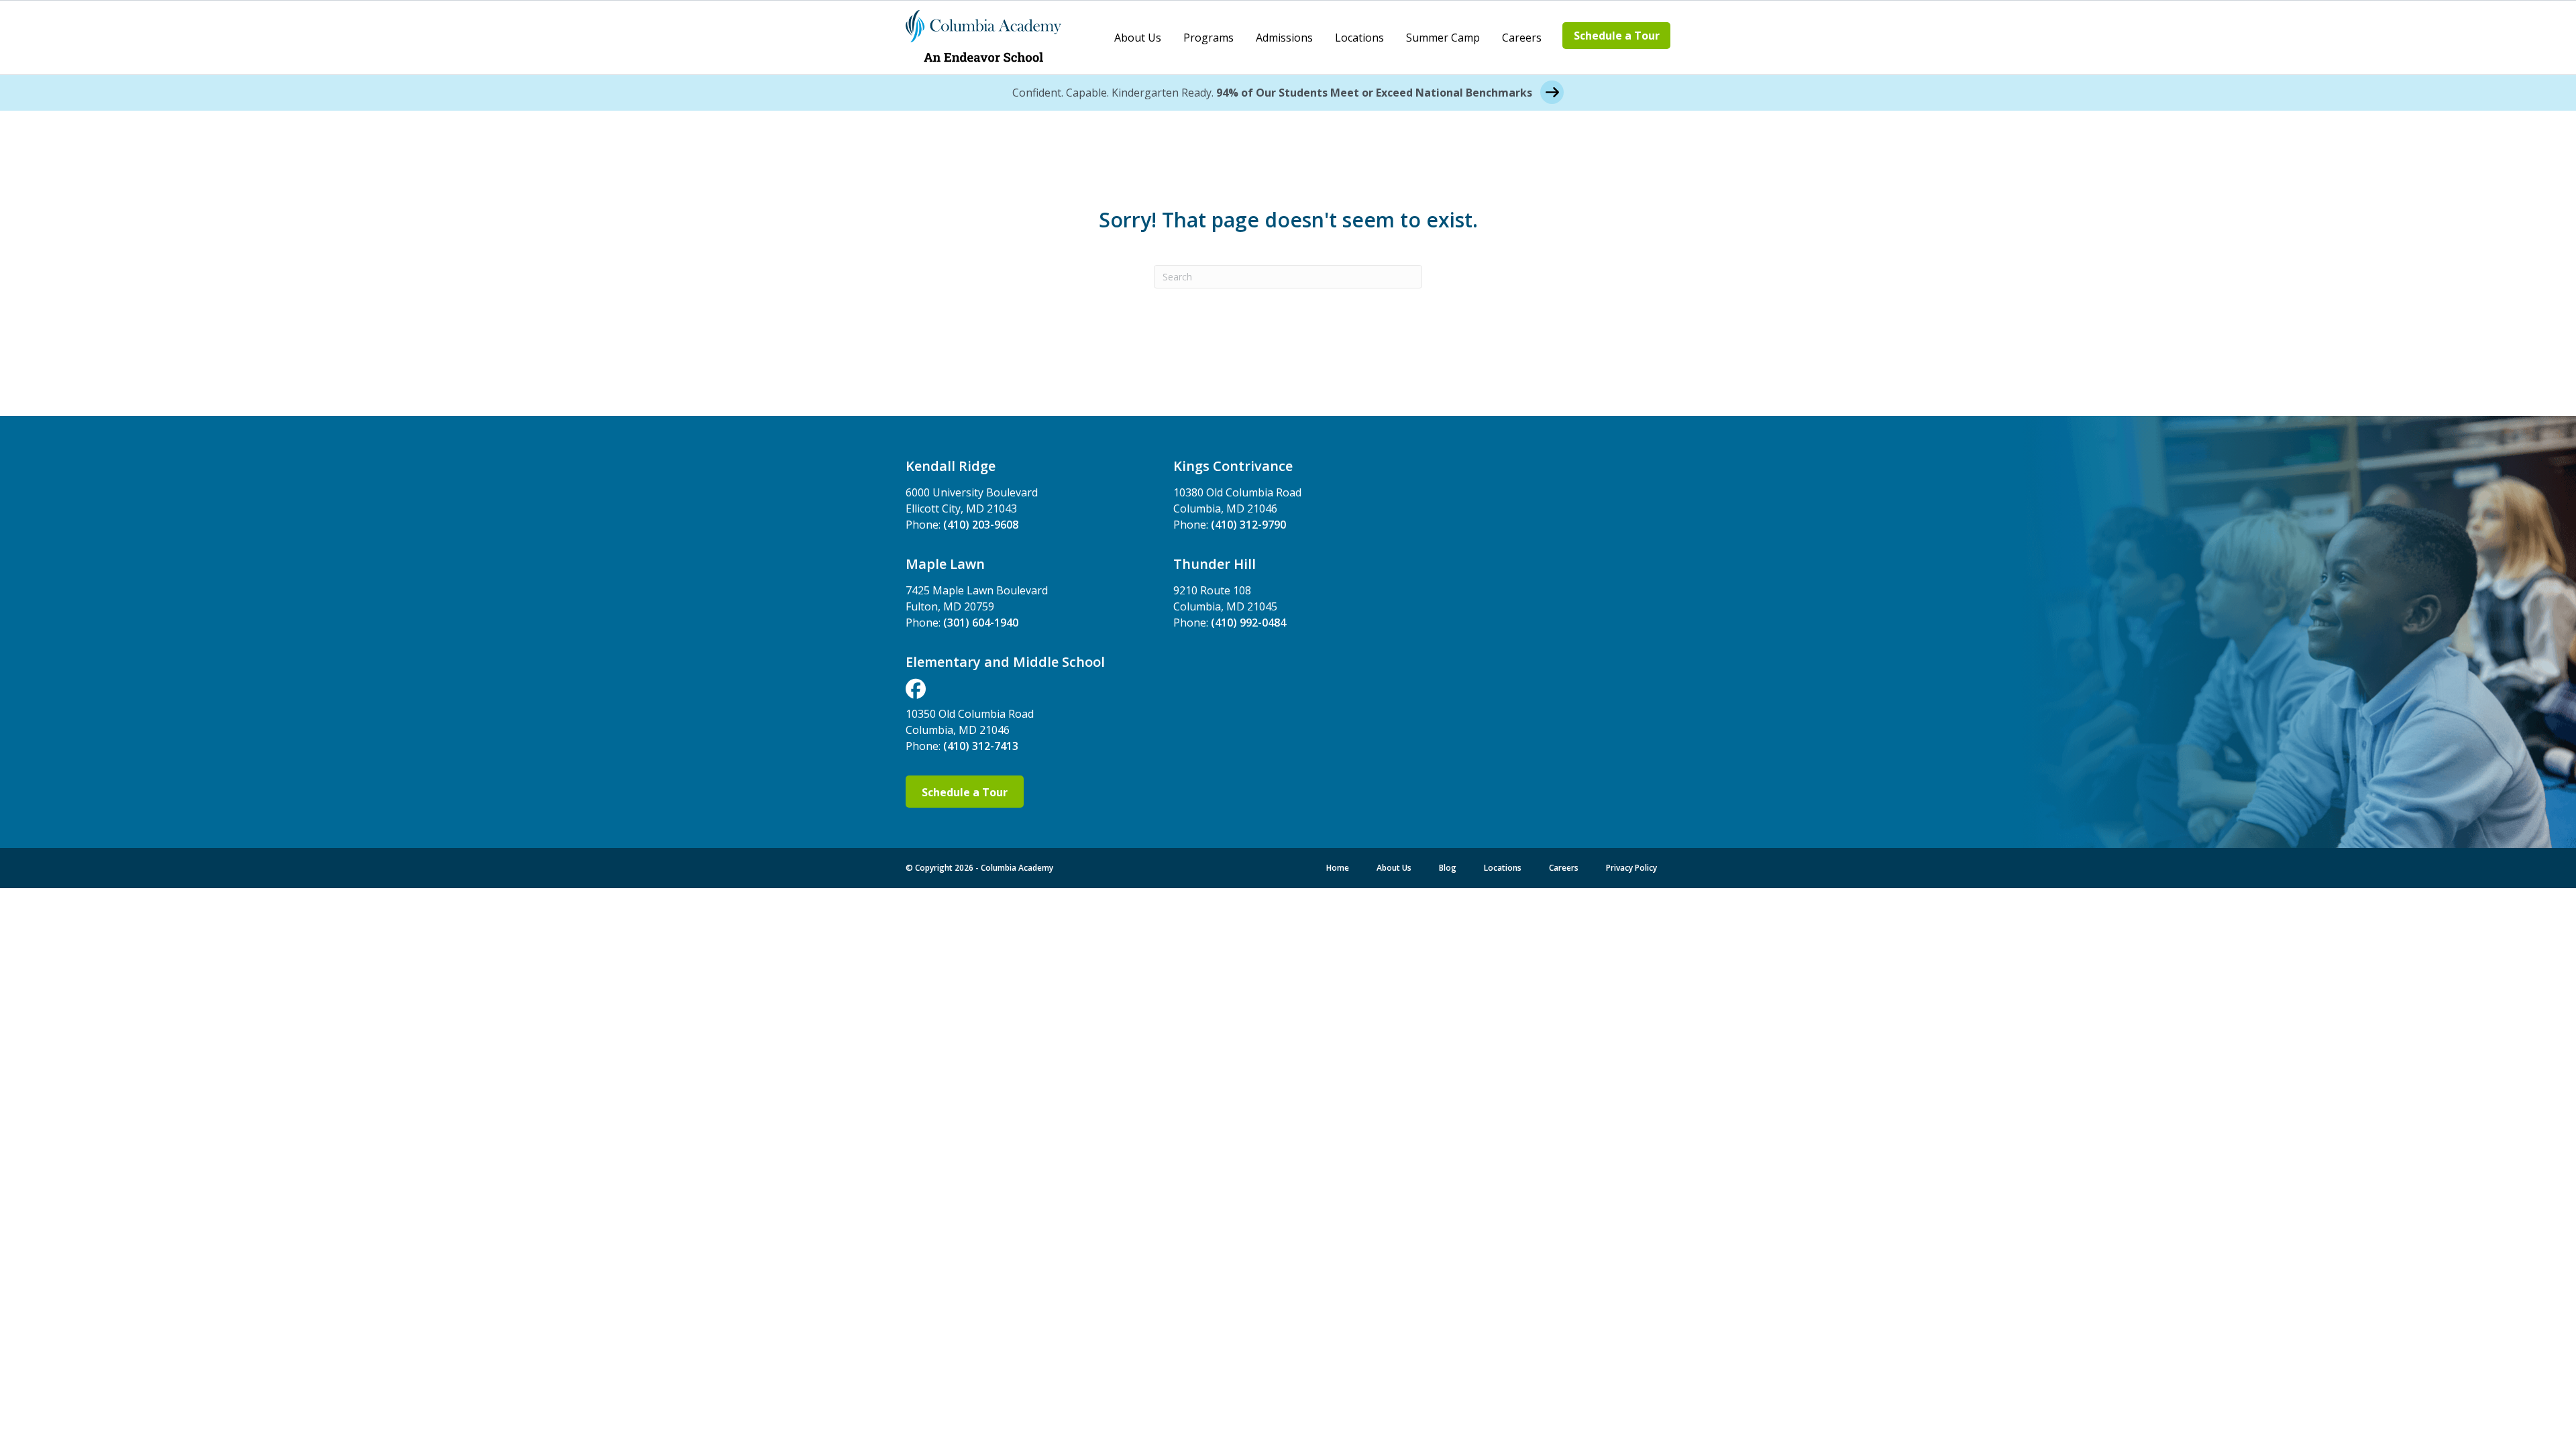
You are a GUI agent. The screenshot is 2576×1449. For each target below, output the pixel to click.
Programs (1209, 38)
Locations (1359, 38)
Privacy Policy (1631, 868)
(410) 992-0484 (1248, 623)
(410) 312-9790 (1248, 525)
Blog (1448, 868)
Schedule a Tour (1617, 36)
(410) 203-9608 (981, 525)
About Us (1138, 38)
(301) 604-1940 (981, 623)
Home (1338, 868)
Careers (1522, 38)
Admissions (1284, 38)
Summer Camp (1443, 38)
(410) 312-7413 (981, 746)
